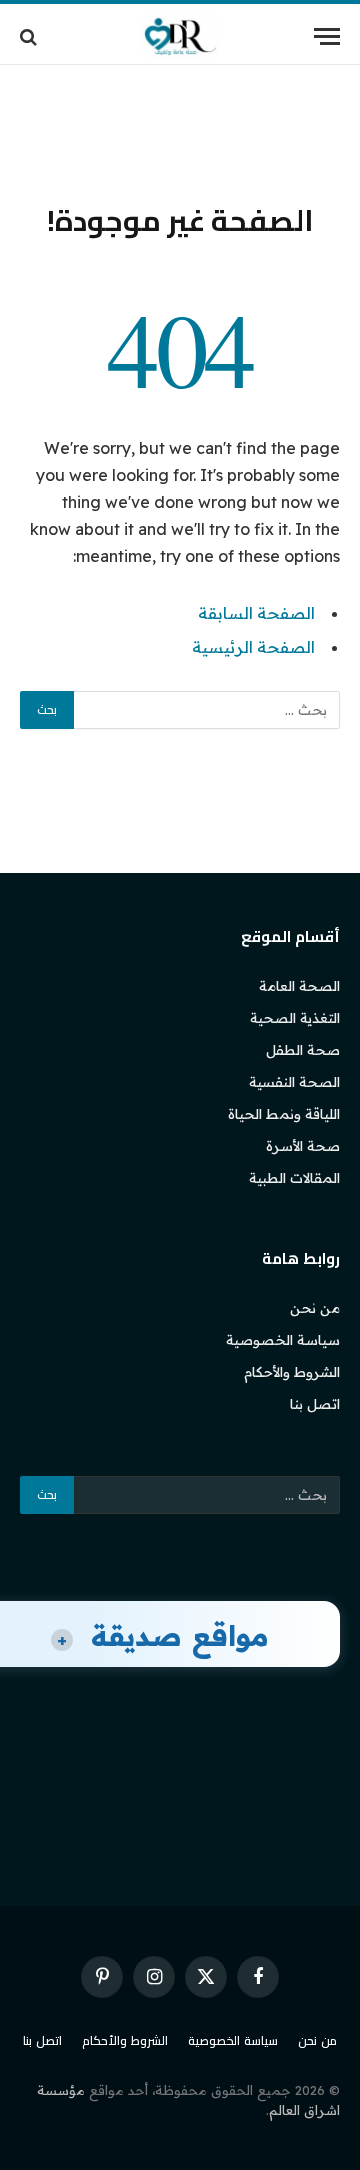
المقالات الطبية (294, 1178)
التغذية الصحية (295, 1018)
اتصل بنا (315, 1404)
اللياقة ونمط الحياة (284, 1114)
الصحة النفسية (294, 1082)
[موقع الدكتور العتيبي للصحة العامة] (180, 36)
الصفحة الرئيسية (253, 647)
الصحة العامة (299, 986)
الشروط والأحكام (292, 1372)
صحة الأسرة (303, 1146)
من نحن (315, 1308)
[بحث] (30, 36)
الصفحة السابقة (256, 613)
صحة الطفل (303, 1050)
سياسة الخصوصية (283, 1340)
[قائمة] (327, 36)
